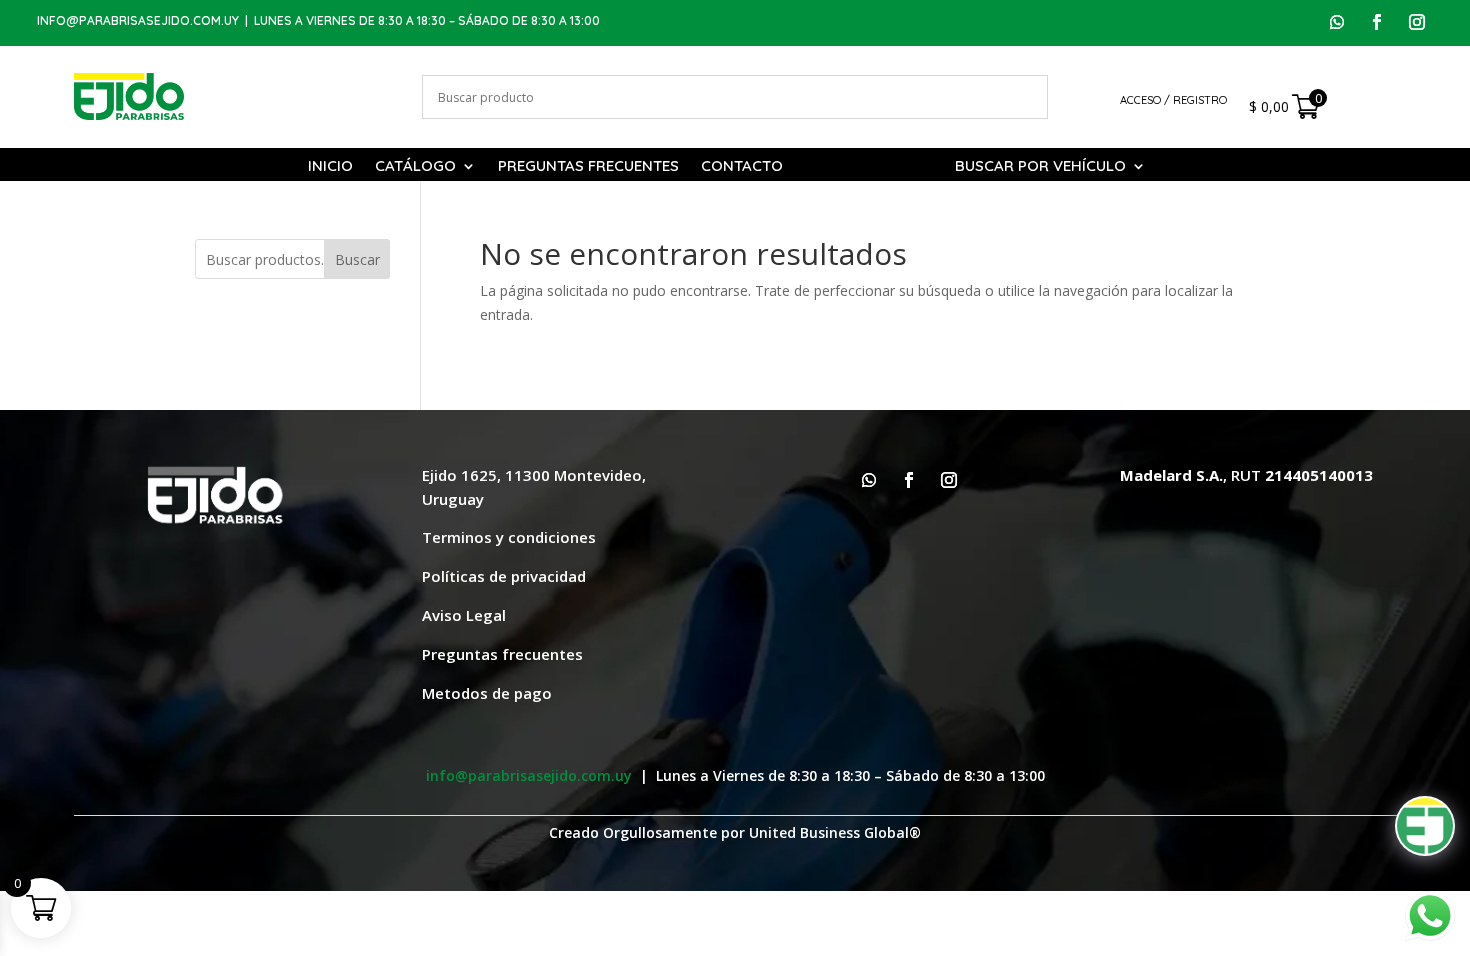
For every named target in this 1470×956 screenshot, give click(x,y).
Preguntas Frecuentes (588, 167)
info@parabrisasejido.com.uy (138, 20)
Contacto (742, 167)
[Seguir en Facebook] (1377, 22)
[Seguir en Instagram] (1417, 22)
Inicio (330, 167)
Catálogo (415, 167)
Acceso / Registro (1173, 100)
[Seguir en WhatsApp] (1337, 22)
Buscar (357, 259)
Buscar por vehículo (1040, 167)
